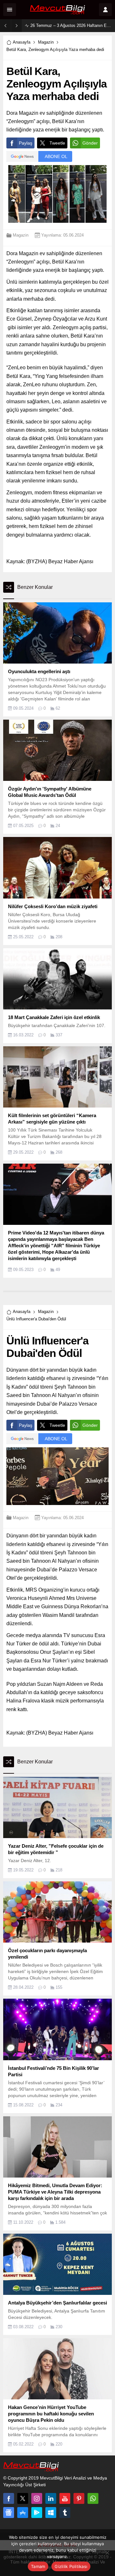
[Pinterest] (79, 2498)
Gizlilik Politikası (71, 2566)
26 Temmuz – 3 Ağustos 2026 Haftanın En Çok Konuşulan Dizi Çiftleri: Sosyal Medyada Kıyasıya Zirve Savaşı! (71, 25)
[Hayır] (107, 2553)
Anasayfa (22, 42)
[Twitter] (23, 2498)
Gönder (90, 143)
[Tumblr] (65, 2513)
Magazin (46, 42)
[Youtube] (65, 2498)
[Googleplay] (37, 2513)
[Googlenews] (9, 2513)
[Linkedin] (51, 2498)
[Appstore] (23, 2513)
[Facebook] (9, 2498)
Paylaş (26, 143)
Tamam (38, 2566)
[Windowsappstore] (51, 2513)
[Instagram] (37, 2498)
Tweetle (57, 143)
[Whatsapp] (93, 2498)
